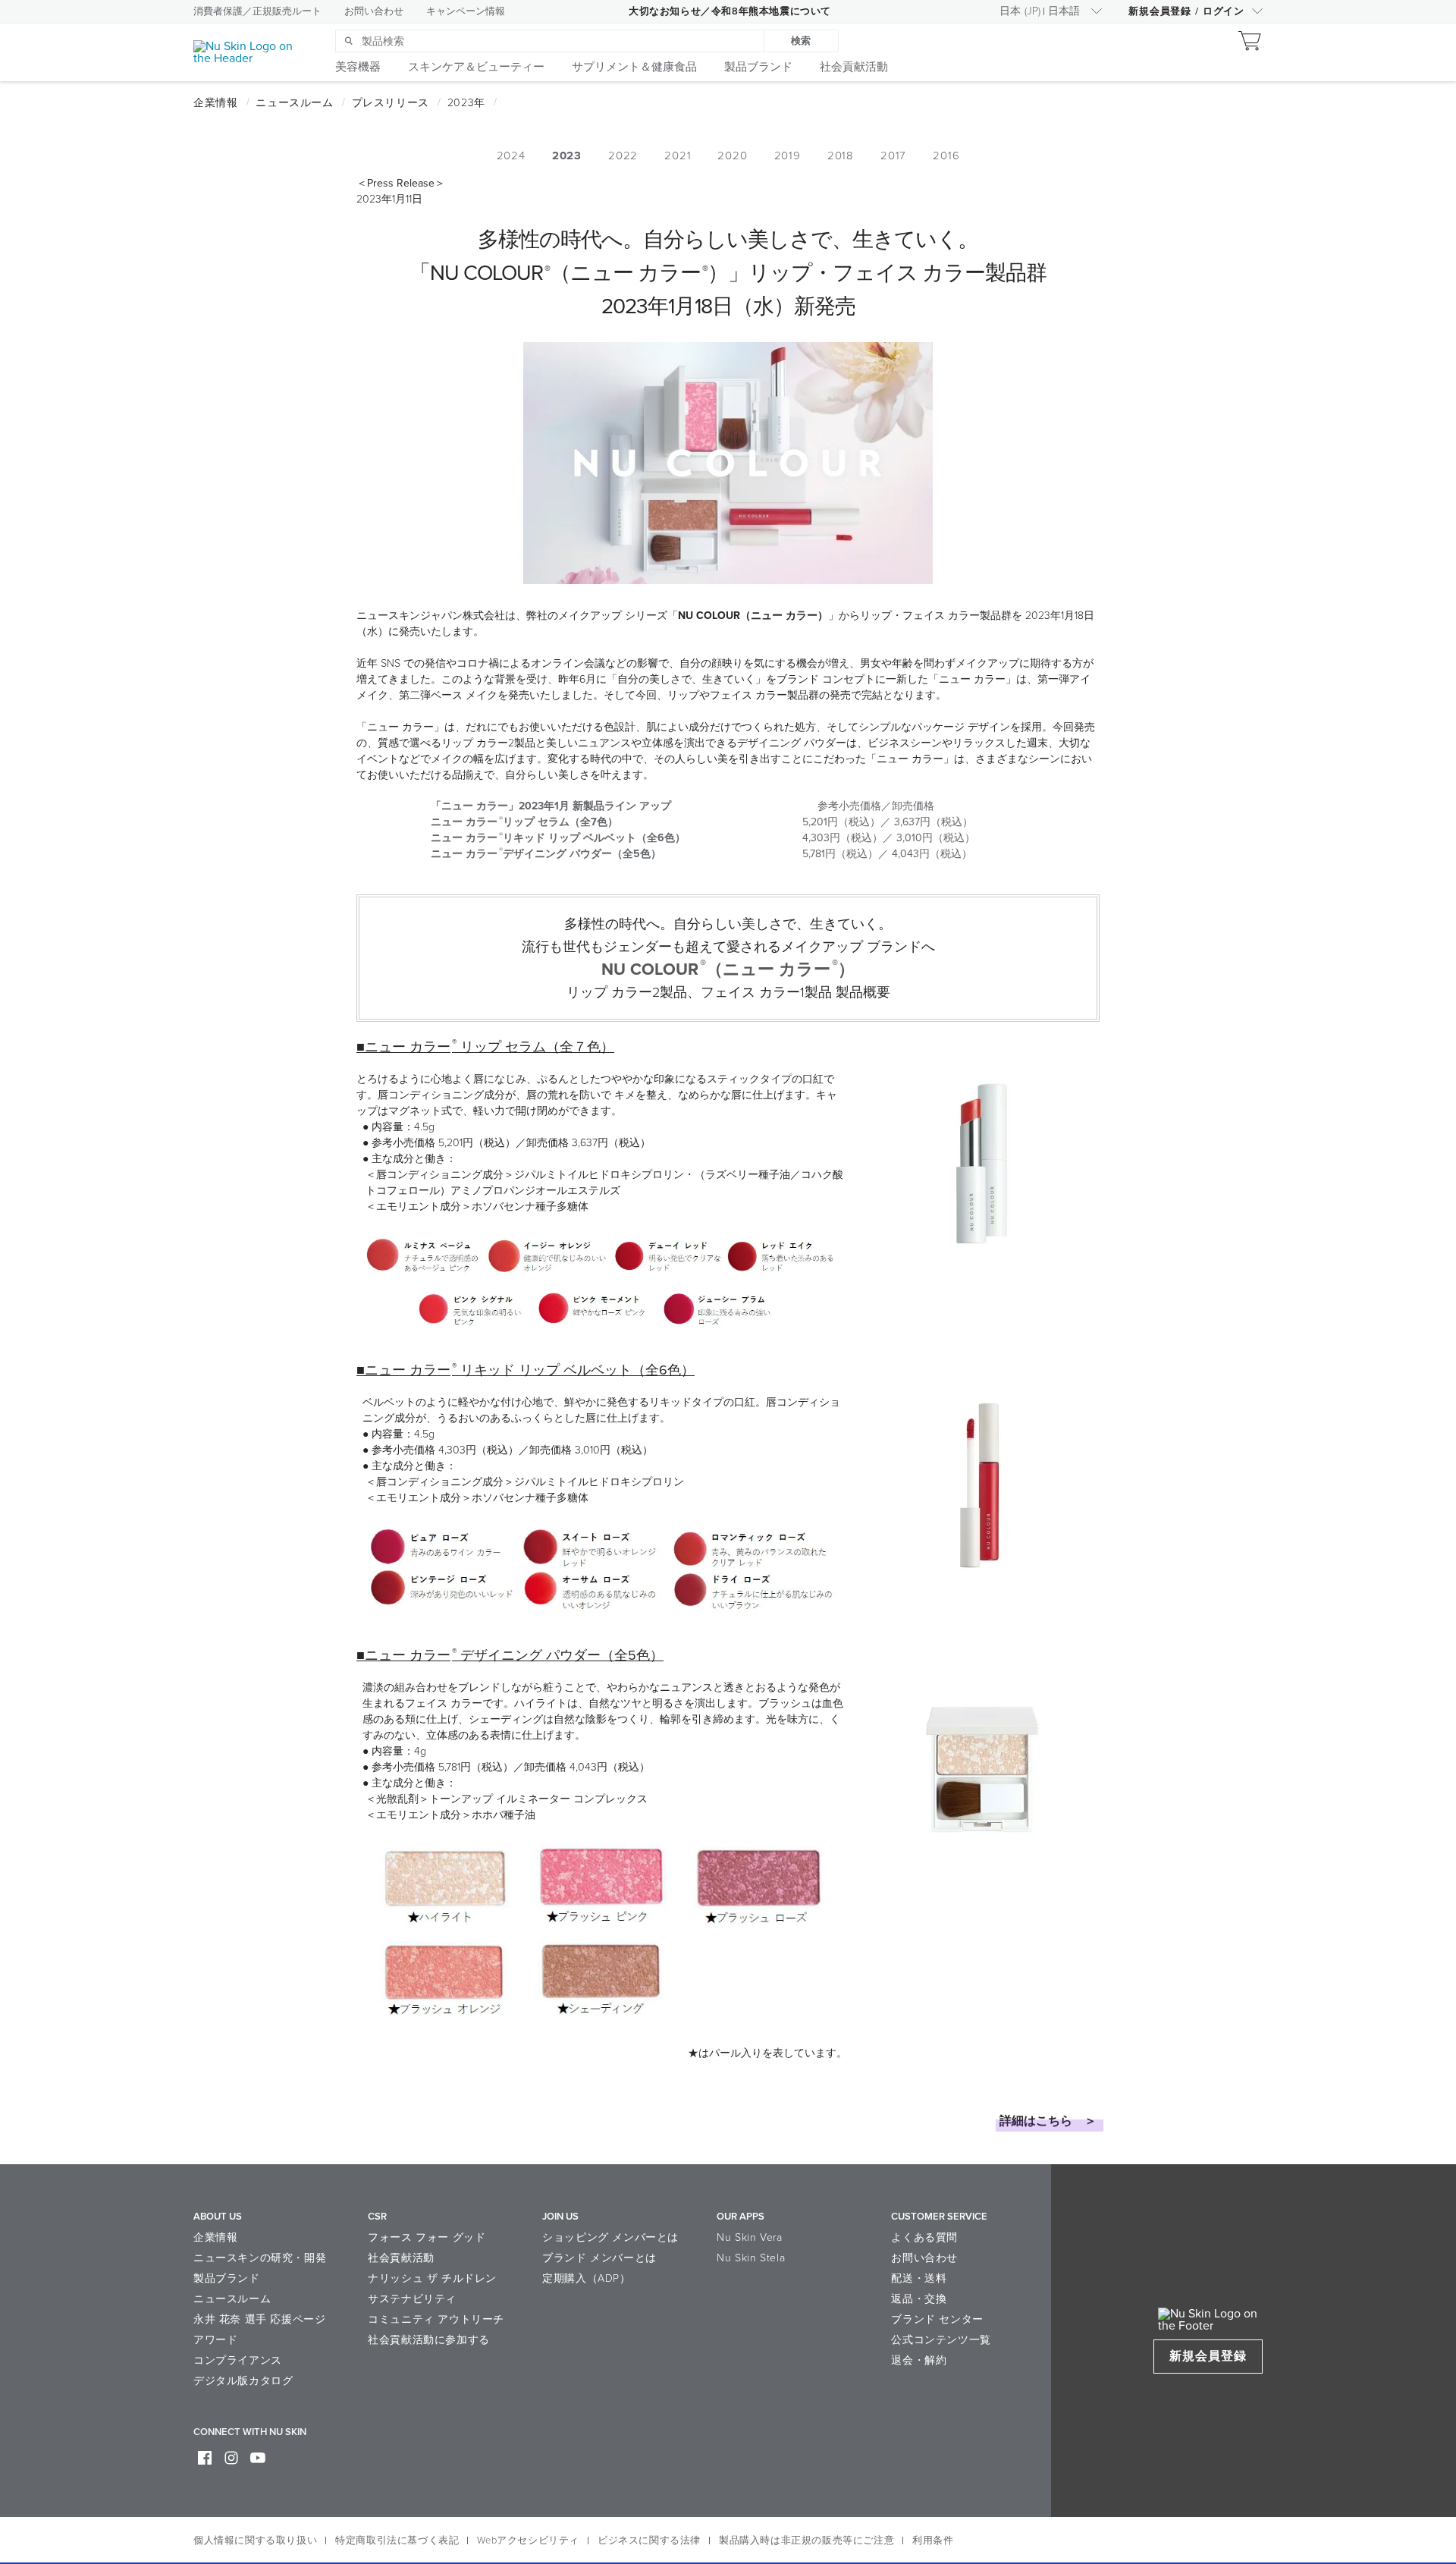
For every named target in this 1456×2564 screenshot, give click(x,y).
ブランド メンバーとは (599, 2258)
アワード (215, 2340)
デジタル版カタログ (243, 2381)
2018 (841, 156)
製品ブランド (227, 2278)
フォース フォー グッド (427, 2237)
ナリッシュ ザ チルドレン (432, 2278)
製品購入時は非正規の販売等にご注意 (806, 2540)
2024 (511, 156)
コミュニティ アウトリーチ (436, 2319)
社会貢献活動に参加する (429, 2340)
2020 (732, 156)
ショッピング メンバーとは (610, 2237)
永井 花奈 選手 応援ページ (259, 2319)
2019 (788, 156)
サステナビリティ (412, 2299)
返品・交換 (919, 2299)
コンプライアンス (238, 2360)
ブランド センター (937, 2319)
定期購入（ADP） (586, 2278)
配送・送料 (919, 2278)
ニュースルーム (232, 2299)
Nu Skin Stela (751, 2258)
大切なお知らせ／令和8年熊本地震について (730, 11)
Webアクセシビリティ (528, 2540)
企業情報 (215, 2237)
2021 (678, 156)
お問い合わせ (374, 11)
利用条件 (933, 2540)
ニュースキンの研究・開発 (260, 2258)
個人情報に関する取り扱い (255, 2540)
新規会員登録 (1208, 2356)
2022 (623, 156)
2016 (946, 156)
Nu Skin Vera (749, 2237)
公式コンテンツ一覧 (941, 2340)
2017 (893, 156)
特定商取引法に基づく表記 (397, 2540)
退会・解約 (919, 2360)
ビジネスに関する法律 (649, 2540)
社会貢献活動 (401, 2258)
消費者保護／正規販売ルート (257, 11)
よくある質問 (924, 2237)
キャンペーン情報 (466, 11)
